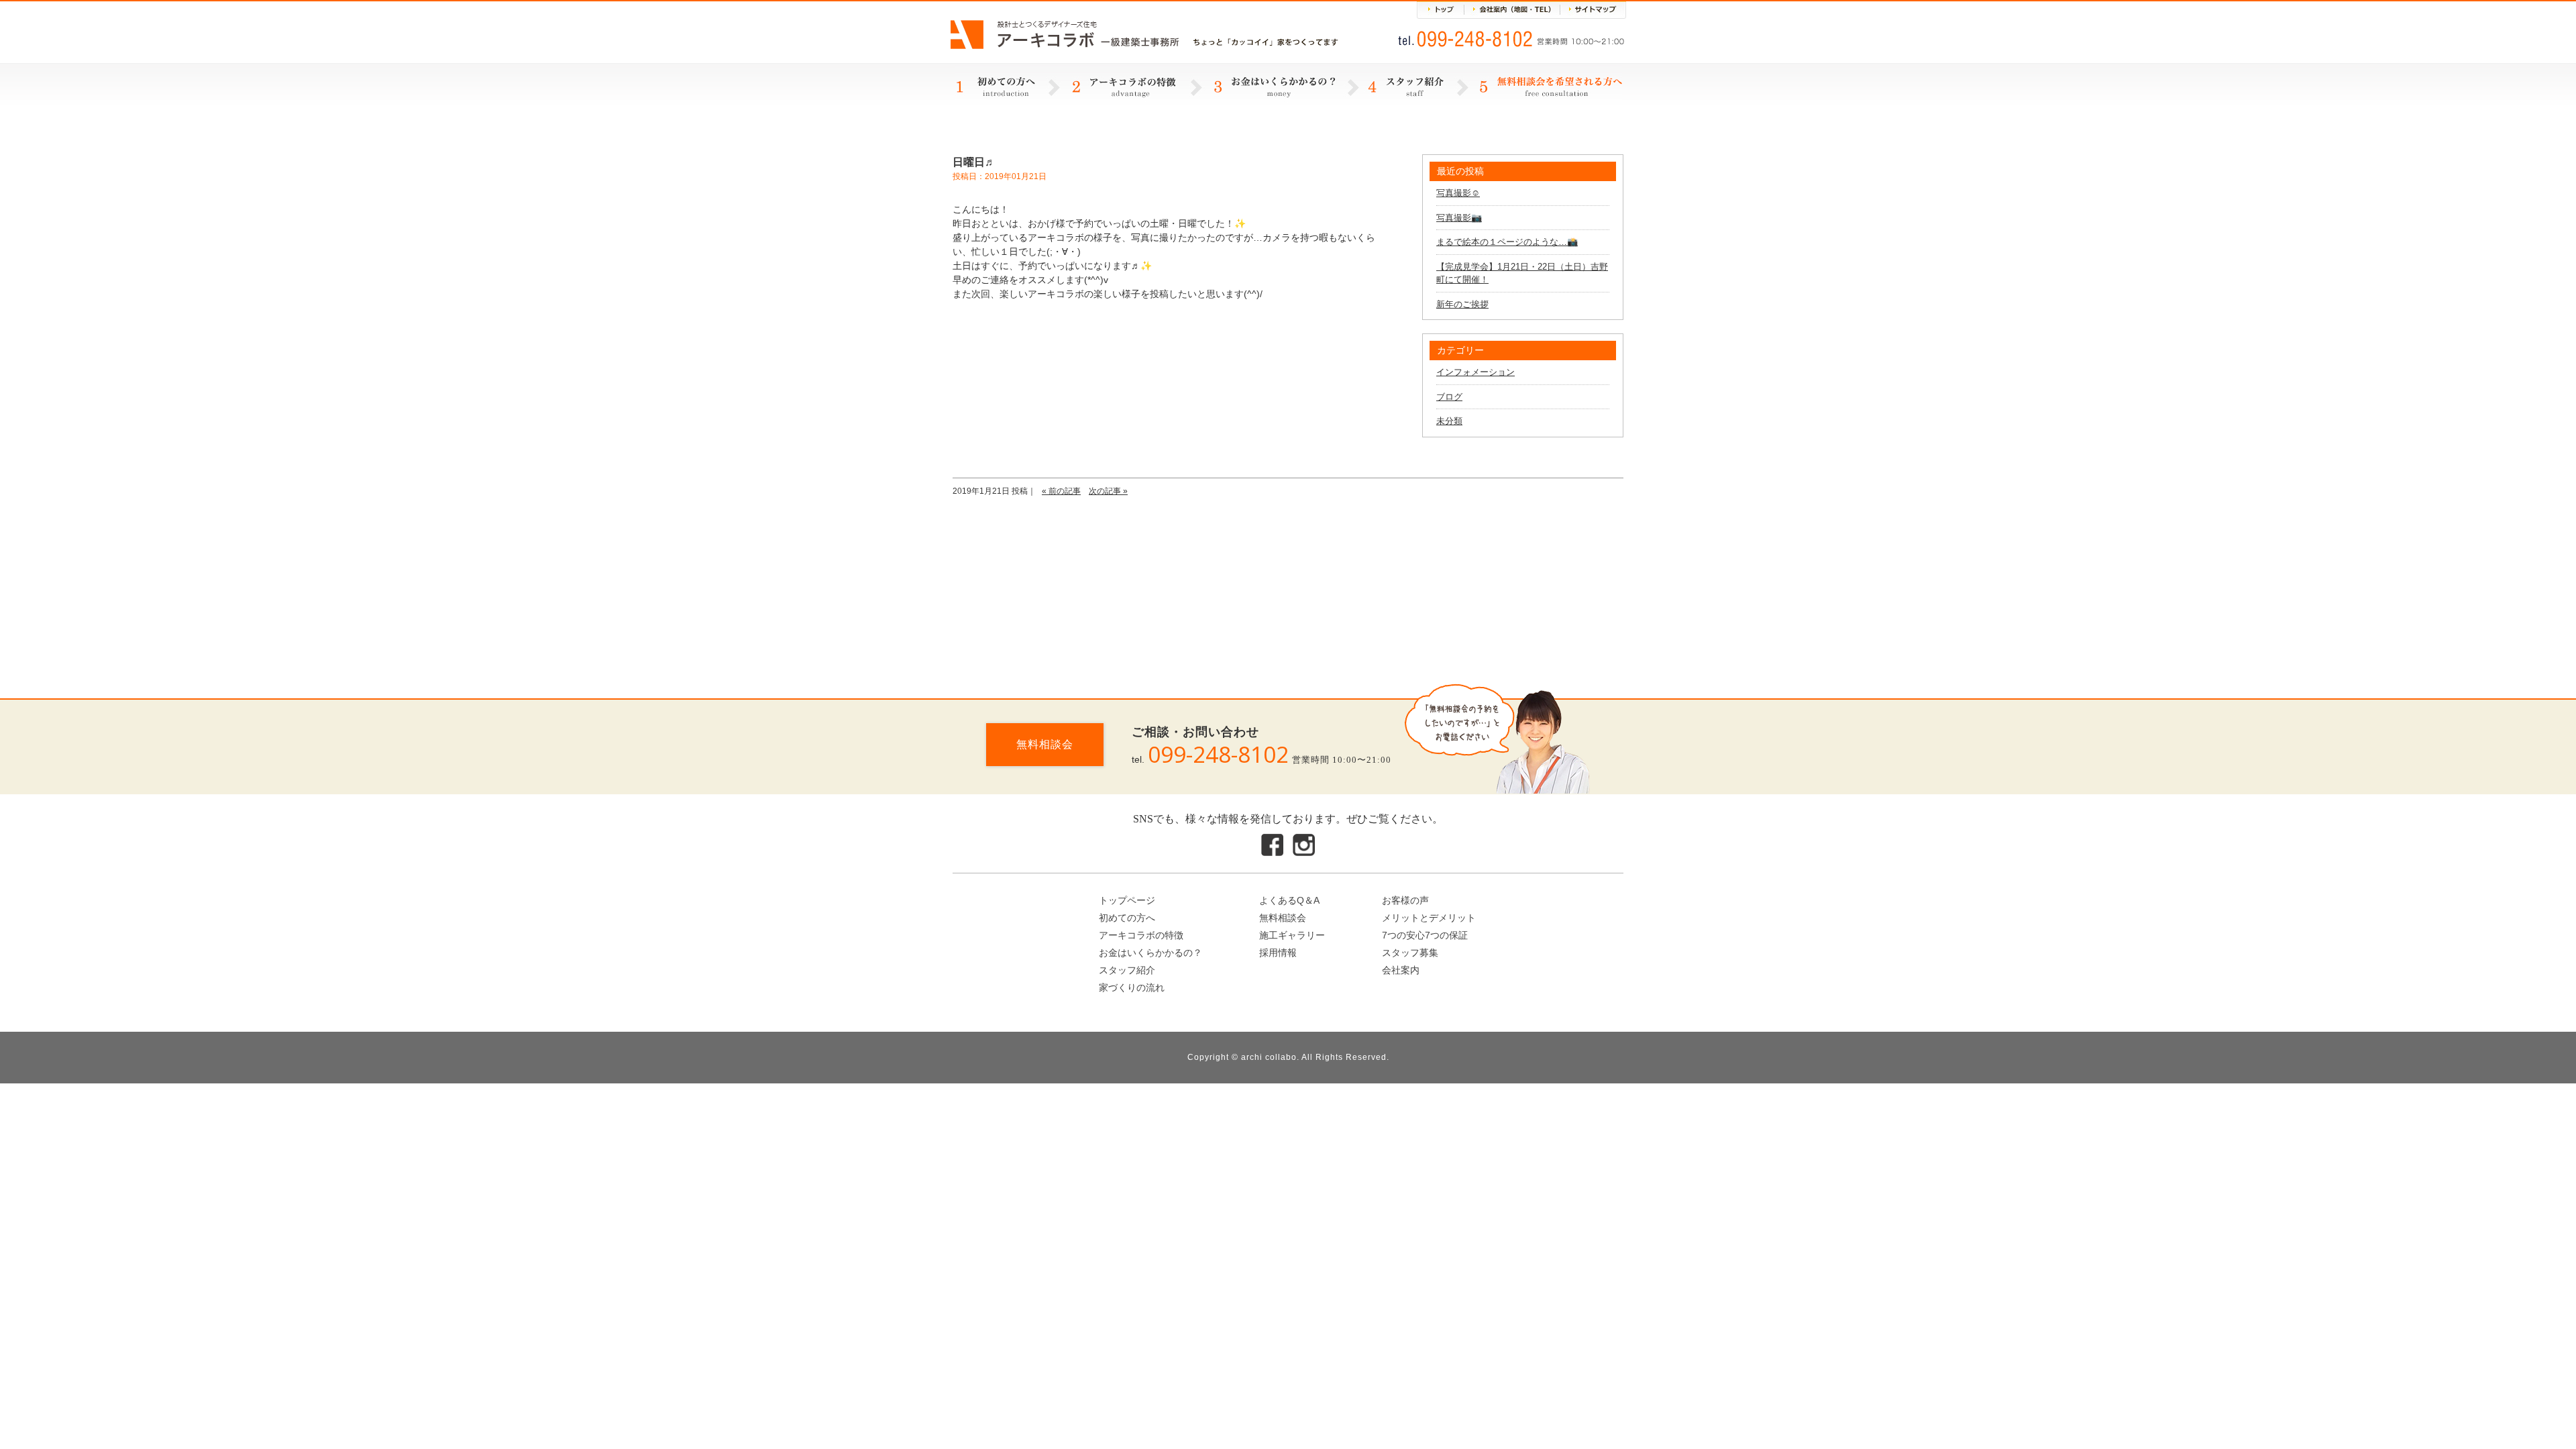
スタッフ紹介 (1127, 970)
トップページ (1127, 900)
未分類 (1449, 421)
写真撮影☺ (1458, 193)
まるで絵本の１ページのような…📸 (1507, 242)
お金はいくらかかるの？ (1150, 953)
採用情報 (1278, 953)
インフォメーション (1475, 372)
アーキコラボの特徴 (1141, 935)
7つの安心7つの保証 (1425, 935)
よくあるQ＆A (1289, 900)
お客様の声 (1405, 900)
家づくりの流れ (1132, 987)
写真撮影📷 (1459, 218)
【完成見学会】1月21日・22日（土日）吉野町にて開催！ (1522, 273)
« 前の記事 (1061, 491)
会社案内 (1401, 970)
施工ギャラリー (1292, 935)
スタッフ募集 (1410, 953)
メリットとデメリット (1429, 918)
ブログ (1449, 397)
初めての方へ (1127, 918)
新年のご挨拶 (1462, 304)
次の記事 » (1108, 491)
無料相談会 (1045, 744)
